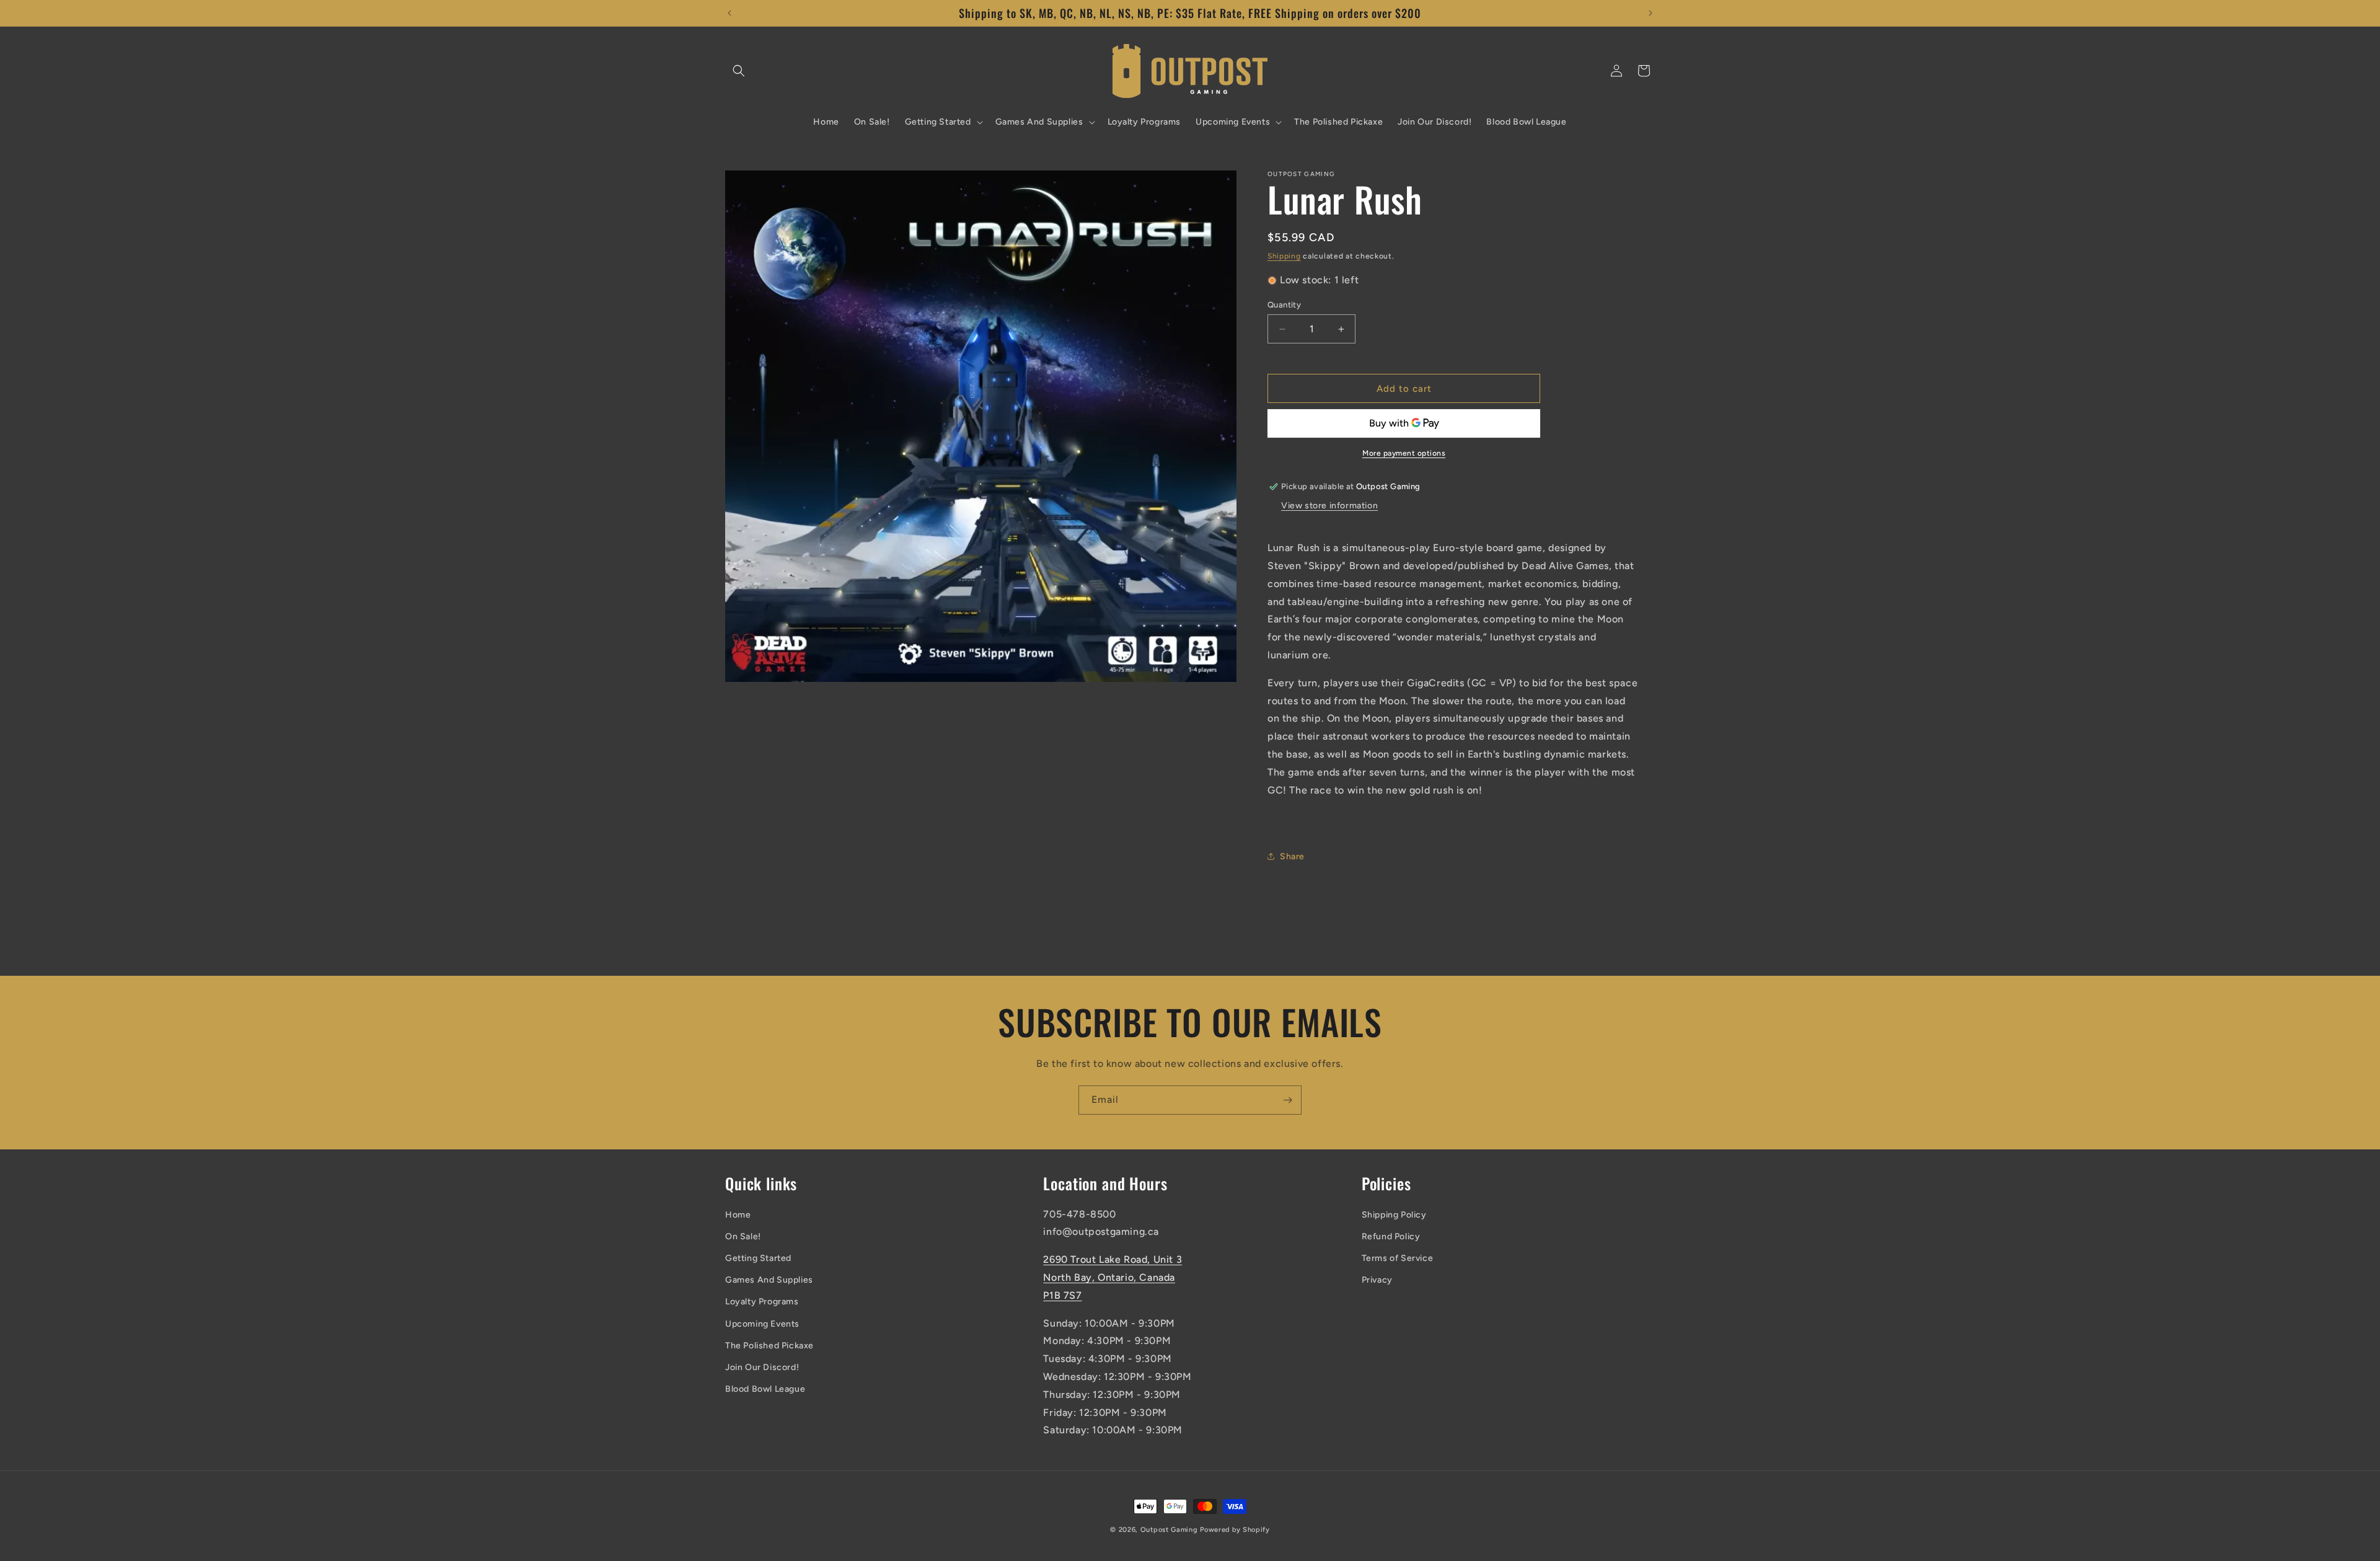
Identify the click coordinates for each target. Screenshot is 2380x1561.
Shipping (1284, 256)
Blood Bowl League (765, 1389)
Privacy (1377, 1280)
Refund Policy (1391, 1236)
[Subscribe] (1287, 1100)
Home (738, 1215)
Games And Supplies (769, 1280)
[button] (739, 71)
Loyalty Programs (762, 1302)
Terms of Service (1398, 1258)
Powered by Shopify (1235, 1530)
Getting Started (758, 1258)
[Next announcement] (1651, 13)
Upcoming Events (762, 1324)
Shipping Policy (1394, 1215)
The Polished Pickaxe (769, 1346)
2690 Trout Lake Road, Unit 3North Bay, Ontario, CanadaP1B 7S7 (1113, 1277)
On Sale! (743, 1236)
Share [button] (1292, 856)
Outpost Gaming (1169, 1530)
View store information (1329, 506)
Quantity (1284, 305)
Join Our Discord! (762, 1367)
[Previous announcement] (729, 13)
